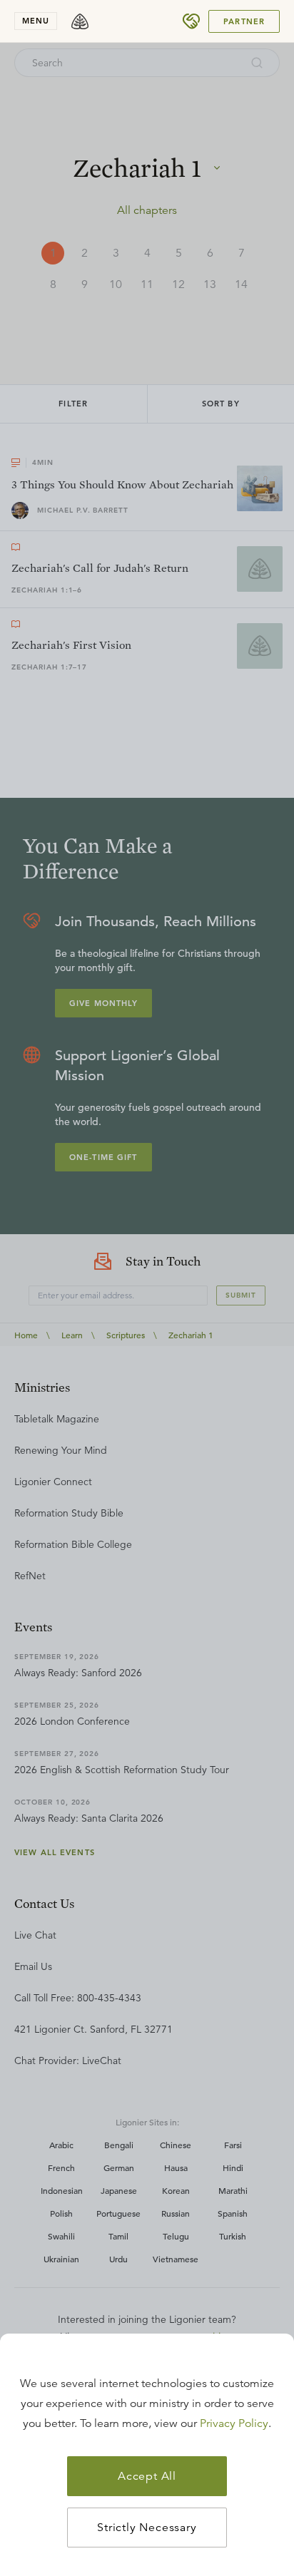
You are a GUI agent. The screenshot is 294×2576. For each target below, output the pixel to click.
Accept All (147, 2476)
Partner (244, 21)
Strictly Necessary (147, 2528)
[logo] (80, 21)
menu (36, 21)
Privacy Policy (234, 2423)
